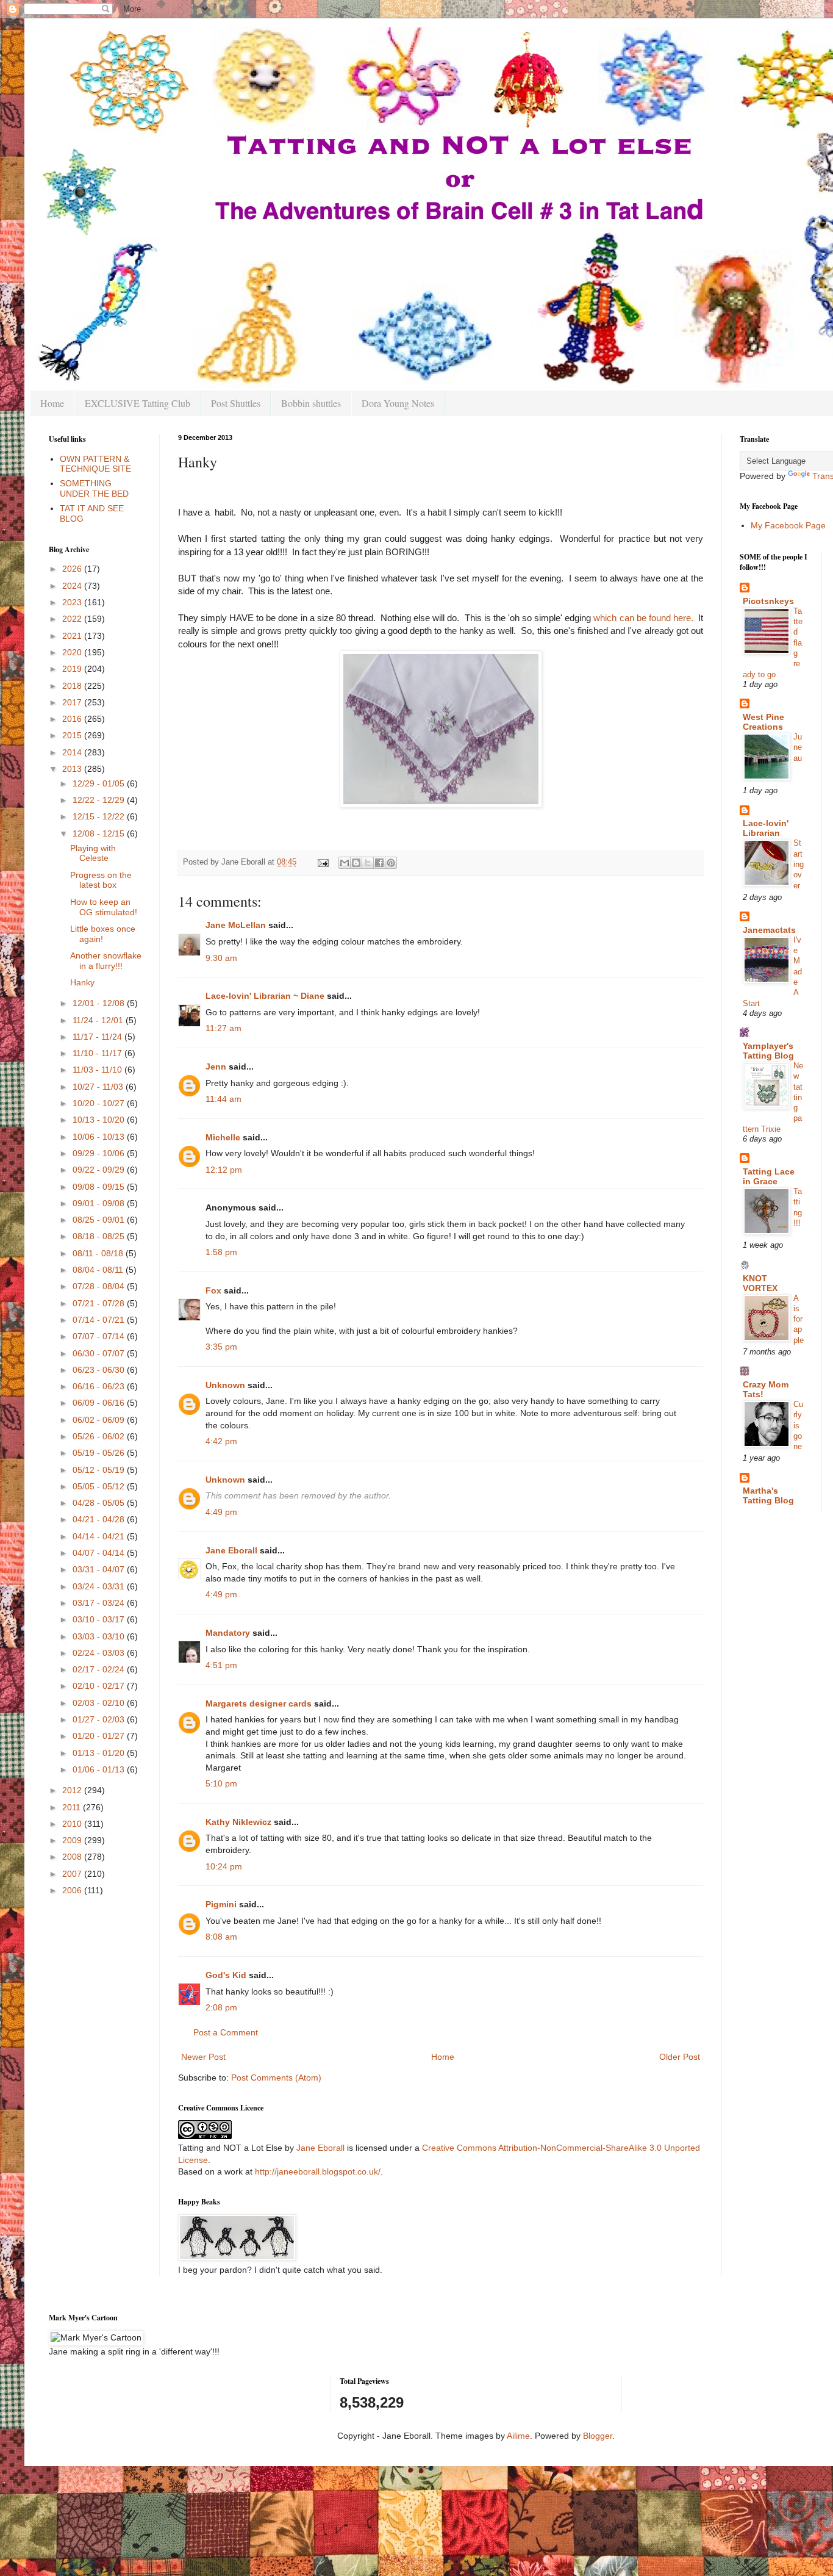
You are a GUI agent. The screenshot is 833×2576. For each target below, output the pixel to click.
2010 (73, 1824)
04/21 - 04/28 (100, 1519)
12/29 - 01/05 (100, 783)
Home (52, 403)
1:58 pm (221, 1252)
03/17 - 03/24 (100, 1603)
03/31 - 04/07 (100, 1569)
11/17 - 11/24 (98, 1037)
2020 (73, 652)
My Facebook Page (788, 525)
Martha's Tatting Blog (768, 1495)
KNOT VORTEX (760, 1283)
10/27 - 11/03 (99, 1087)
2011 (73, 1807)
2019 (73, 669)
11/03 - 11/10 (98, 1070)
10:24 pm (224, 1866)
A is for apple (799, 1319)
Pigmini (221, 1904)
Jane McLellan (236, 925)
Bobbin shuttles (311, 403)
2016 (73, 719)
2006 (73, 1890)
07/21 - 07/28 (100, 1303)
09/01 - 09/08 (100, 1203)
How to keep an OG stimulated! (104, 907)
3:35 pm (221, 1347)
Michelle (223, 1137)
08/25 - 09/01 (100, 1220)
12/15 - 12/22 (100, 816)
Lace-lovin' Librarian (766, 828)
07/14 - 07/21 (100, 1320)
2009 (73, 1840)
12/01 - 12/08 (100, 1003)
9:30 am (221, 958)
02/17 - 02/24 (100, 1669)
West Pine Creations (763, 722)
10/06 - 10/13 (100, 1137)
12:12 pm (224, 1170)
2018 (73, 686)
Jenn (216, 1067)
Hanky (82, 982)
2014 (73, 752)
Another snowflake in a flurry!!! (106, 961)
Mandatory (228, 1633)
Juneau (798, 747)
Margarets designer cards (259, 1704)
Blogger (598, 2436)
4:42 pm (221, 1441)
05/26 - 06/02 (100, 1436)
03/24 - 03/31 (100, 1586)
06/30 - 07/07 (100, 1353)
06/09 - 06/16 (100, 1403)
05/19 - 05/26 (100, 1453)
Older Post (680, 2057)
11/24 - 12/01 (99, 1020)
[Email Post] (323, 862)
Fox (213, 1290)
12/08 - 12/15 (100, 833)
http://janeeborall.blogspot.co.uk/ (318, 2171)
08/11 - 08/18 (99, 1253)
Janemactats (769, 930)
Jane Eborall (231, 1550)
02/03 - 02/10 (100, 1703)
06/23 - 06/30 (100, 1370)
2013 (73, 769)
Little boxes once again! (103, 934)
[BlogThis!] (356, 863)
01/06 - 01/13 (100, 1769)
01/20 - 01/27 (100, 1736)
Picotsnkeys (768, 601)
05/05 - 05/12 (100, 1486)
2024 (73, 586)
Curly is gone (798, 1425)
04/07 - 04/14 (100, 1553)
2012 (73, 1790)
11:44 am (223, 1099)
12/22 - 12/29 (100, 800)
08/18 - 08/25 (100, 1236)
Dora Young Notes (398, 403)
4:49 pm (221, 1512)
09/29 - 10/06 (100, 1153)
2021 (73, 636)
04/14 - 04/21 (100, 1536)
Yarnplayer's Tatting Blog (768, 1051)
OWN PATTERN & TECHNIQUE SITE (95, 464)
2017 (73, 702)
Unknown (225, 1385)
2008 (73, 1857)
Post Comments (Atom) (276, 2078)
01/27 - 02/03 (100, 1719)
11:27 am (223, 1028)
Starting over (799, 864)
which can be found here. (643, 618)
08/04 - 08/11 (99, 1270)
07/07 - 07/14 (100, 1336)
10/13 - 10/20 (100, 1120)
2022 (73, 619)
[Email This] (345, 863)
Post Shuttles (236, 403)
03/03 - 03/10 (100, 1636)
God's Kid (226, 1975)
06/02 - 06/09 (100, 1420)
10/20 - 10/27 (100, 1103)
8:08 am (221, 1937)
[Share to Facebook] (379, 863)
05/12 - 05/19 (100, 1470)
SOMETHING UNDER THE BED (94, 488)
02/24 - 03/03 (100, 1653)
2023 (73, 602)
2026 (73, 569)
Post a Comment (226, 2032)
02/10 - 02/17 (100, 1686)
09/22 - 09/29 (100, 1170)
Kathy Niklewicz (238, 1822)
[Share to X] (368, 863)
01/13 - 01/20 (100, 1753)
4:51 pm (221, 1665)
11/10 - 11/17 (98, 1053)
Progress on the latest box (101, 880)
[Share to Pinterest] (391, 863)
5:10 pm (221, 1783)
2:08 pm (221, 2007)
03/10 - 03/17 (100, 1619)
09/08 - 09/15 (100, 1187)
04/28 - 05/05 (100, 1503)
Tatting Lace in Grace (769, 1176)
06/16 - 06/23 (100, 1386)
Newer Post (203, 2057)
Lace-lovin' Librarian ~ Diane (265, 996)
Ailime (518, 2436)
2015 (73, 735)
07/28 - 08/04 (100, 1286)
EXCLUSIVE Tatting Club (138, 403)
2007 (73, 1874)
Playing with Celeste (93, 853)
